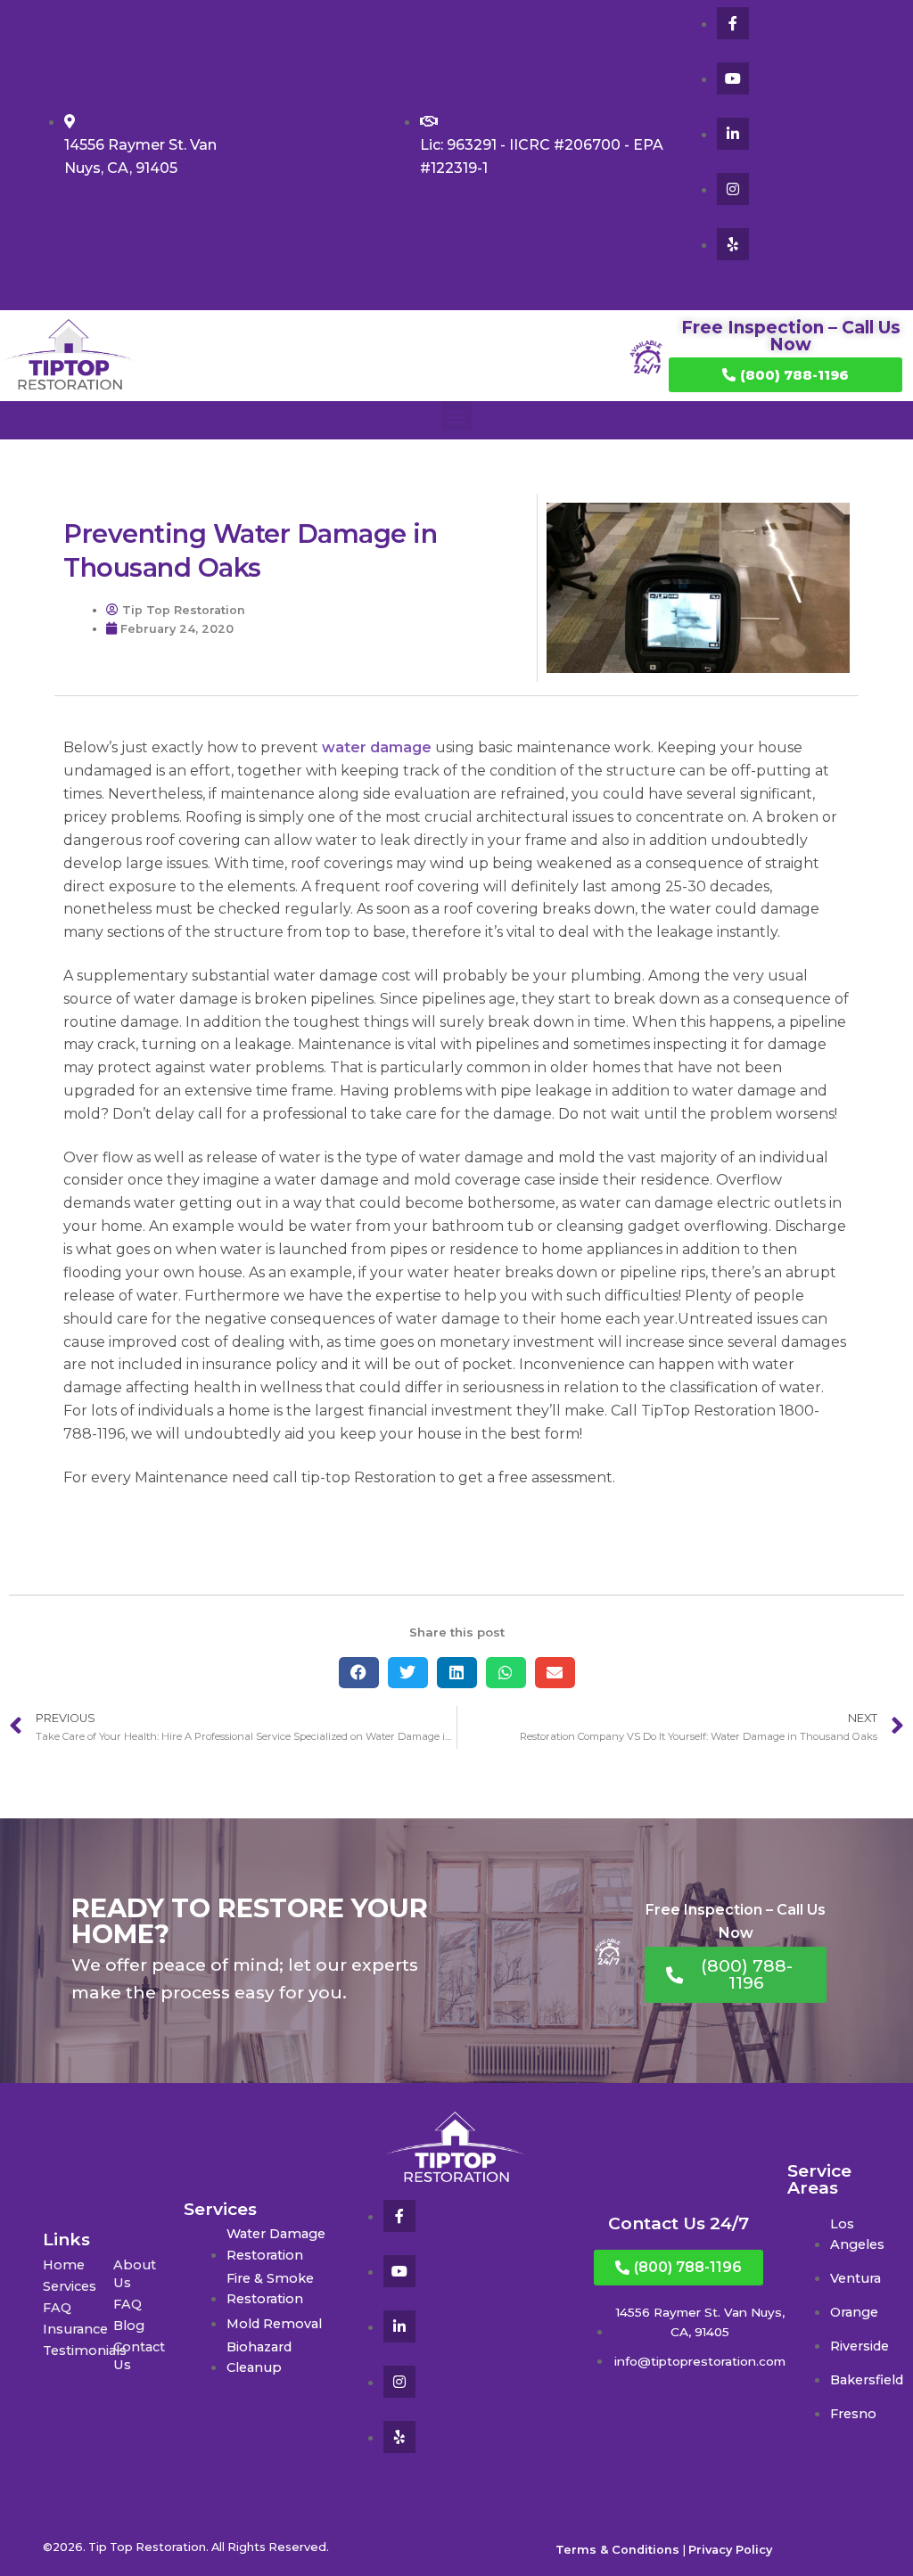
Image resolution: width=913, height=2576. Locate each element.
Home (64, 2265)
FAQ (57, 2308)
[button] (457, 416)
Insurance (75, 2329)
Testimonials (78, 2350)
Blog (129, 2326)
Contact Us (139, 2356)
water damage (377, 747)
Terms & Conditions (617, 2550)
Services (70, 2286)
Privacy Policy (730, 2550)
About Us (135, 2274)
